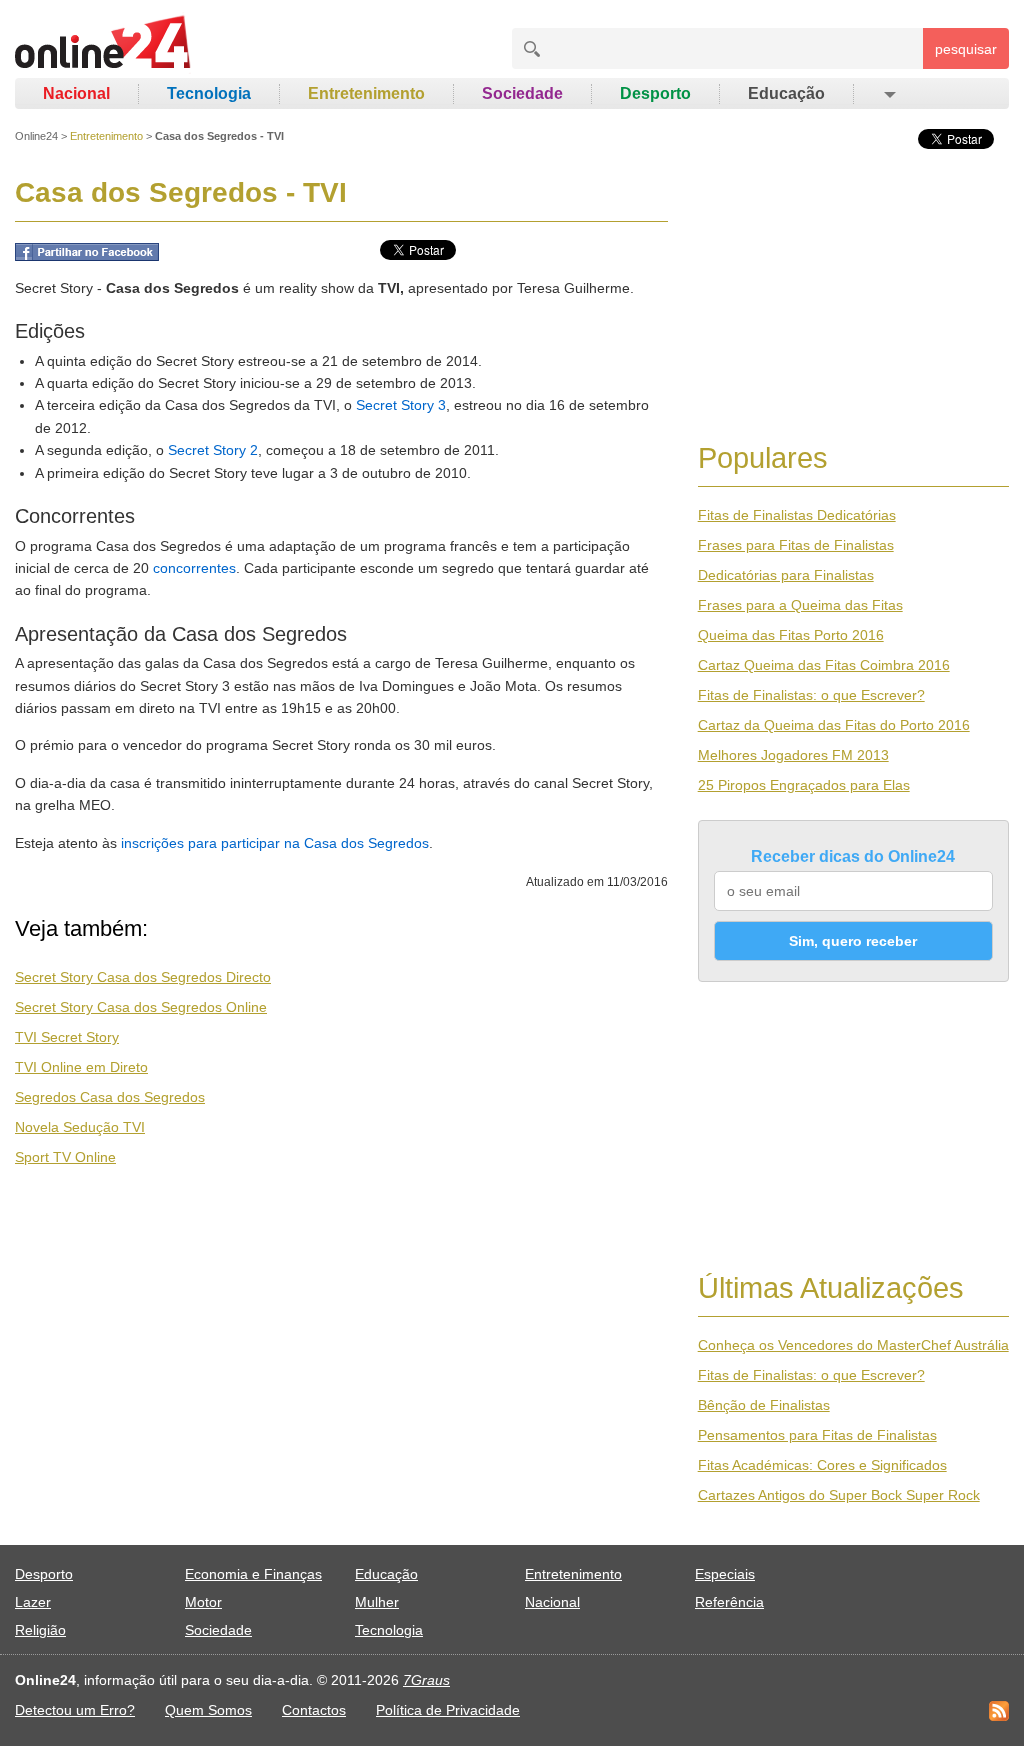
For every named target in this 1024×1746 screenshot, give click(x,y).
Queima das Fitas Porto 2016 (791, 635)
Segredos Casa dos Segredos (110, 1097)
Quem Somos (208, 1710)
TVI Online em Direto (81, 1067)
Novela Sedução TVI (80, 1127)
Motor (203, 1602)
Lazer (33, 1602)
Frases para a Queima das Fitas (800, 605)
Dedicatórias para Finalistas (786, 575)
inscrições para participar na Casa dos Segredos (275, 843)
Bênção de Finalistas (764, 1405)
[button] (888, 94)
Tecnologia (209, 93)
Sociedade (522, 93)
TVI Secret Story (67, 1037)
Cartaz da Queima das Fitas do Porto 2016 (834, 725)
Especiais (725, 1574)
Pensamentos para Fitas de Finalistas (817, 1435)
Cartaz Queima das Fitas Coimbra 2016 (824, 665)
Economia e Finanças (253, 1574)
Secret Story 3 (401, 405)
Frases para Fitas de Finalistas (796, 545)
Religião (40, 1630)
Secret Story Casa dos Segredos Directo (143, 977)
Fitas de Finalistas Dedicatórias (797, 515)
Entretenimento (366, 93)
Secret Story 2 (213, 450)
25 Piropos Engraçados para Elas (804, 785)
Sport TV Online (65, 1157)
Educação (786, 93)
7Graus (426, 1680)
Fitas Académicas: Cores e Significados (822, 1465)
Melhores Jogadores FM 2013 (793, 755)
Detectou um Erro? (75, 1710)
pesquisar (966, 49)
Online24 (36, 136)
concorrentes (194, 568)
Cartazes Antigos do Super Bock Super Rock (839, 1495)
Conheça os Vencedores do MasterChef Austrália (853, 1345)
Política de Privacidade (448, 1710)
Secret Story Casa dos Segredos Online (141, 1007)
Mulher (377, 1602)
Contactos (314, 1710)
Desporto (655, 93)
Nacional (76, 93)
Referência (729, 1602)
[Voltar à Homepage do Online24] (103, 45)
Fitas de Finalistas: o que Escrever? (811, 695)
